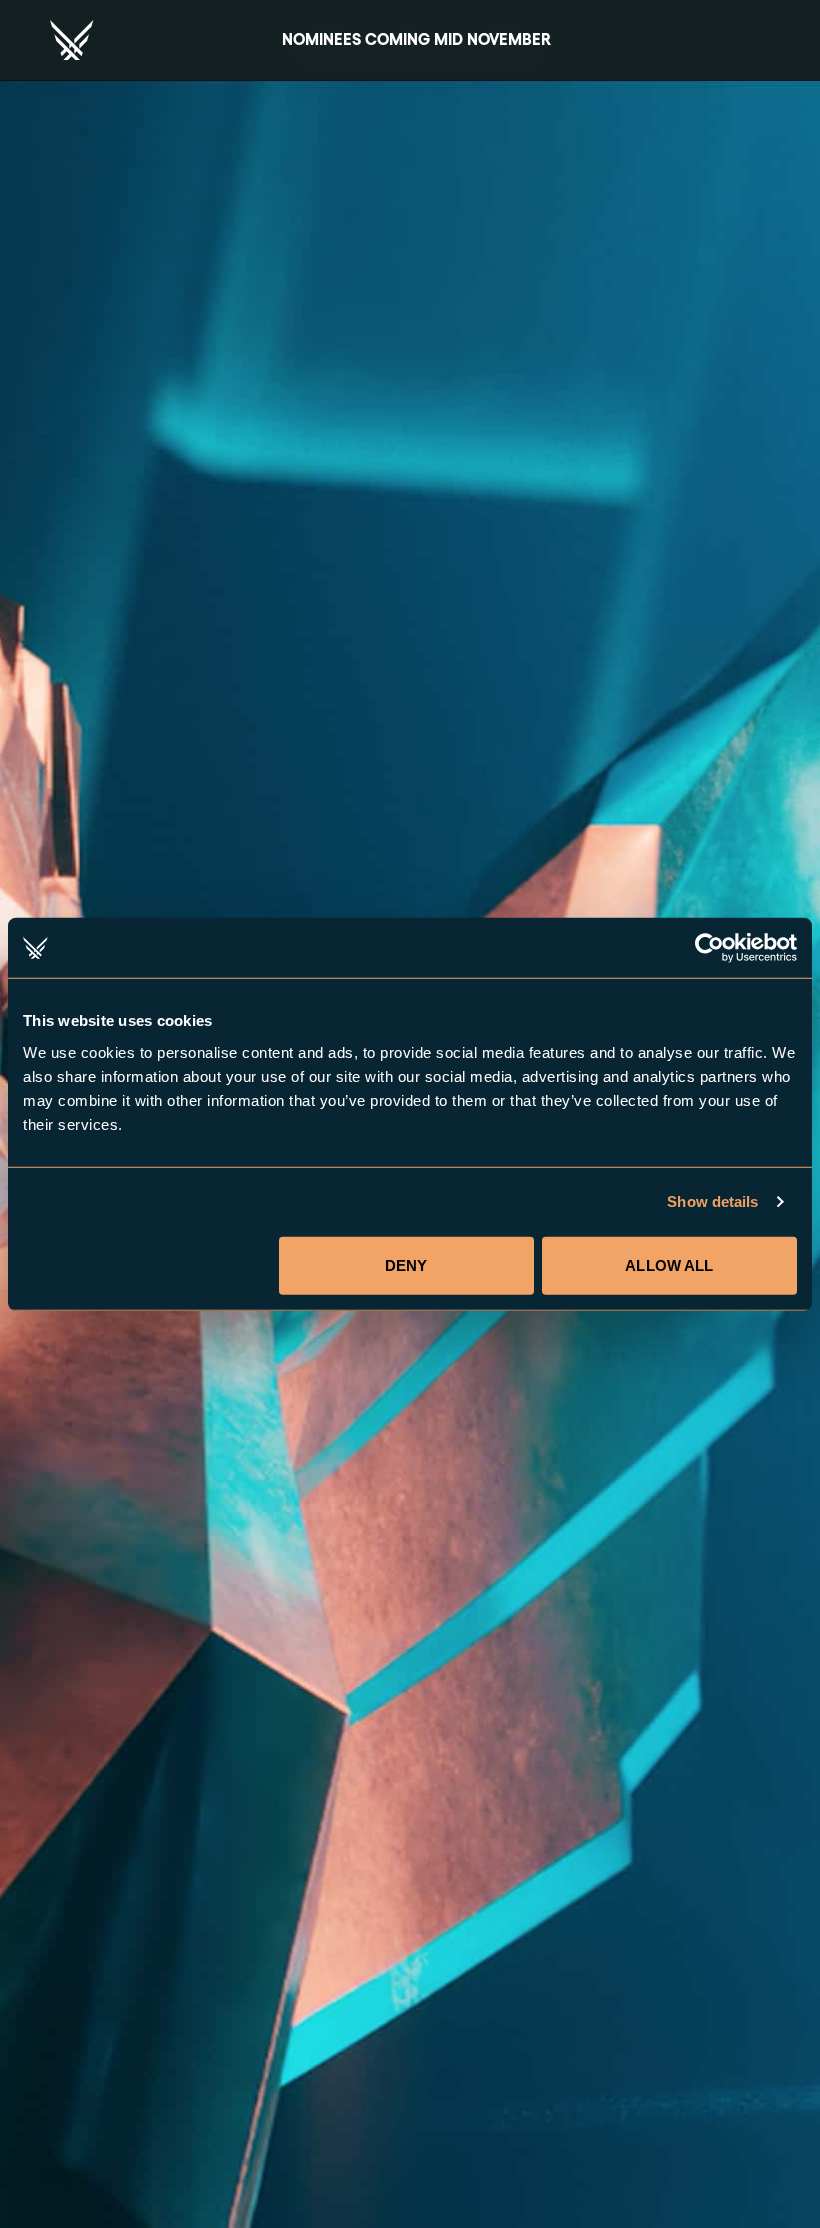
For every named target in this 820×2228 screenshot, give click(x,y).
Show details (712, 1201)
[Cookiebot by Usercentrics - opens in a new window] (709, 948)
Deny (406, 1264)
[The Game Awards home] (72, 40)
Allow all (669, 1264)
